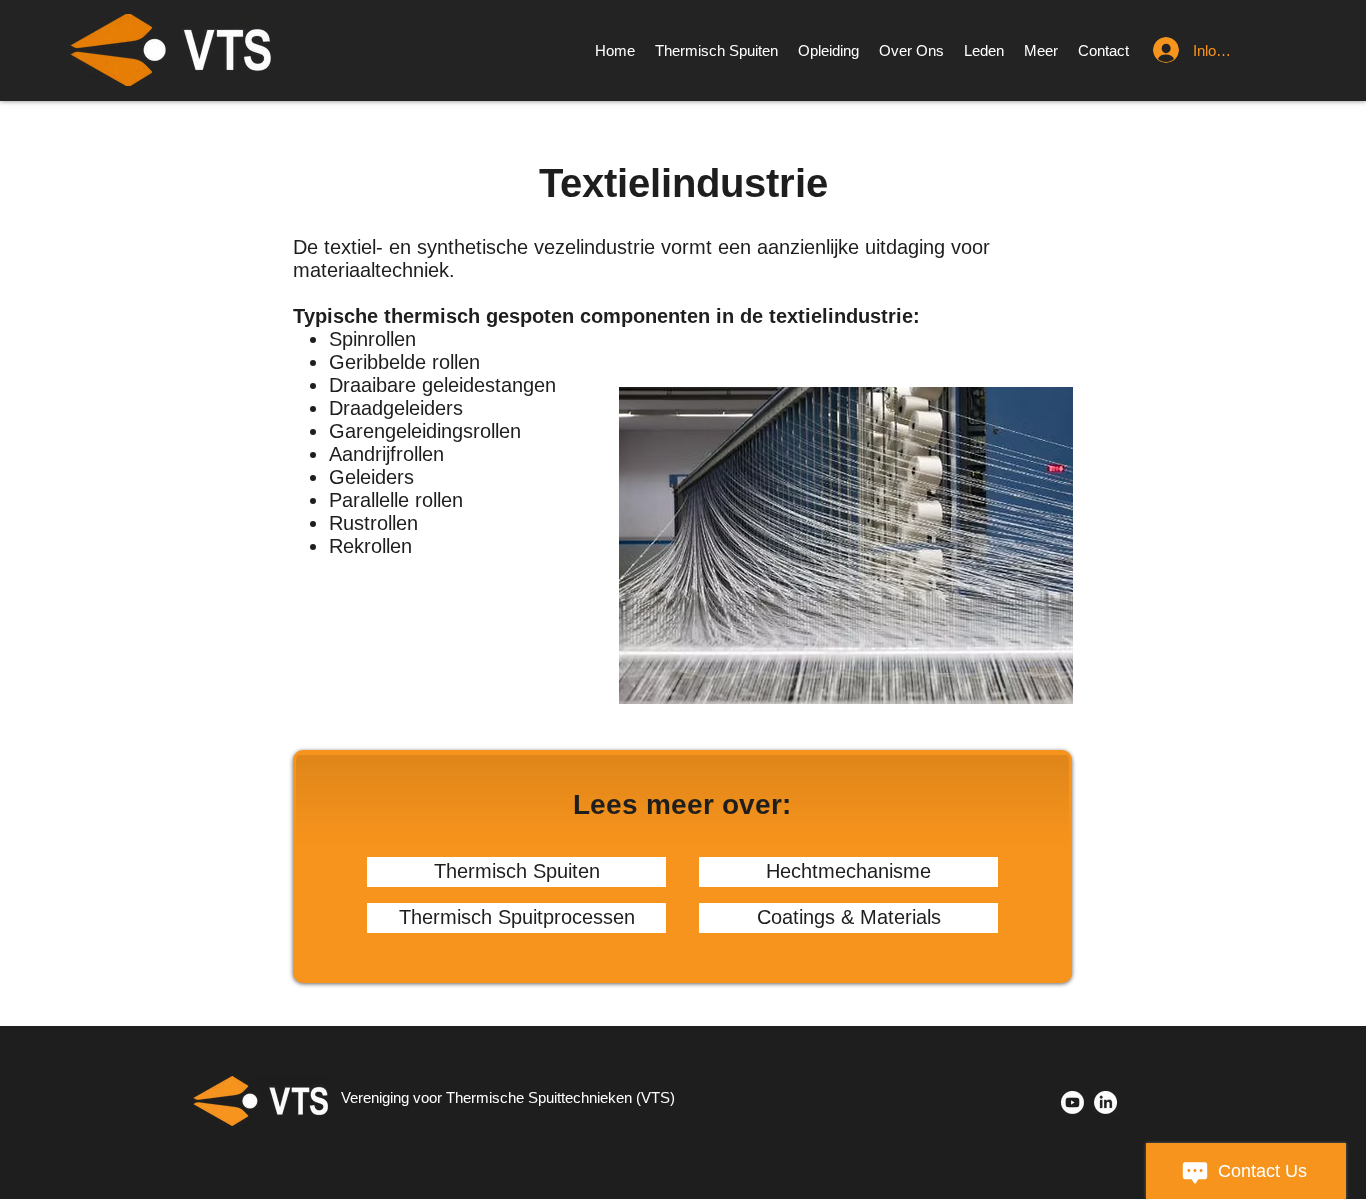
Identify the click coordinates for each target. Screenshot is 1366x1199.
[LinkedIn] (1105, 1102)
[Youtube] (1072, 1102)
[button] (1041, 50)
